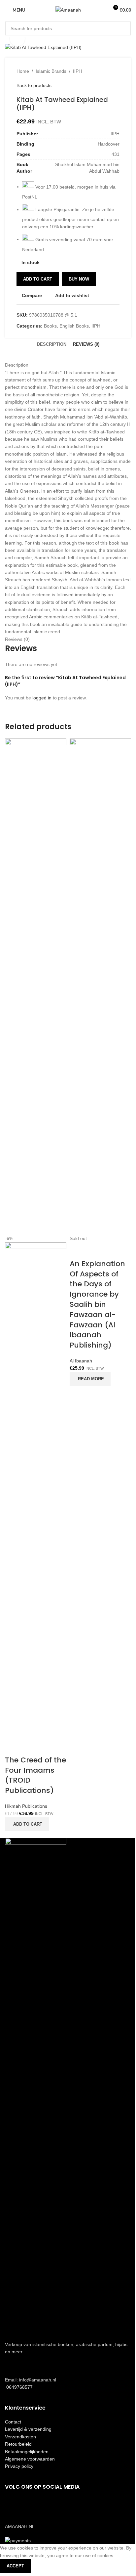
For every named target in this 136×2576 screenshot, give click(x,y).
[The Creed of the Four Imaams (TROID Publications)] (36, 986)
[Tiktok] (49, 2506)
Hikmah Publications (26, 1806)
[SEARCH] (124, 28)
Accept (15, 2566)
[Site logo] (68, 10)
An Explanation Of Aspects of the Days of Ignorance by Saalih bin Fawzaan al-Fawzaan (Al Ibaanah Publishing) (97, 1304)
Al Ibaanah (81, 1361)
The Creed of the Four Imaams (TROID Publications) (35, 1775)
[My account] (101, 10)
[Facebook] (13, 2506)
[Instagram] (31, 2506)
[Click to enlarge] (17, 39)
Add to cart (38, 279)
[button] (27, 1824)
